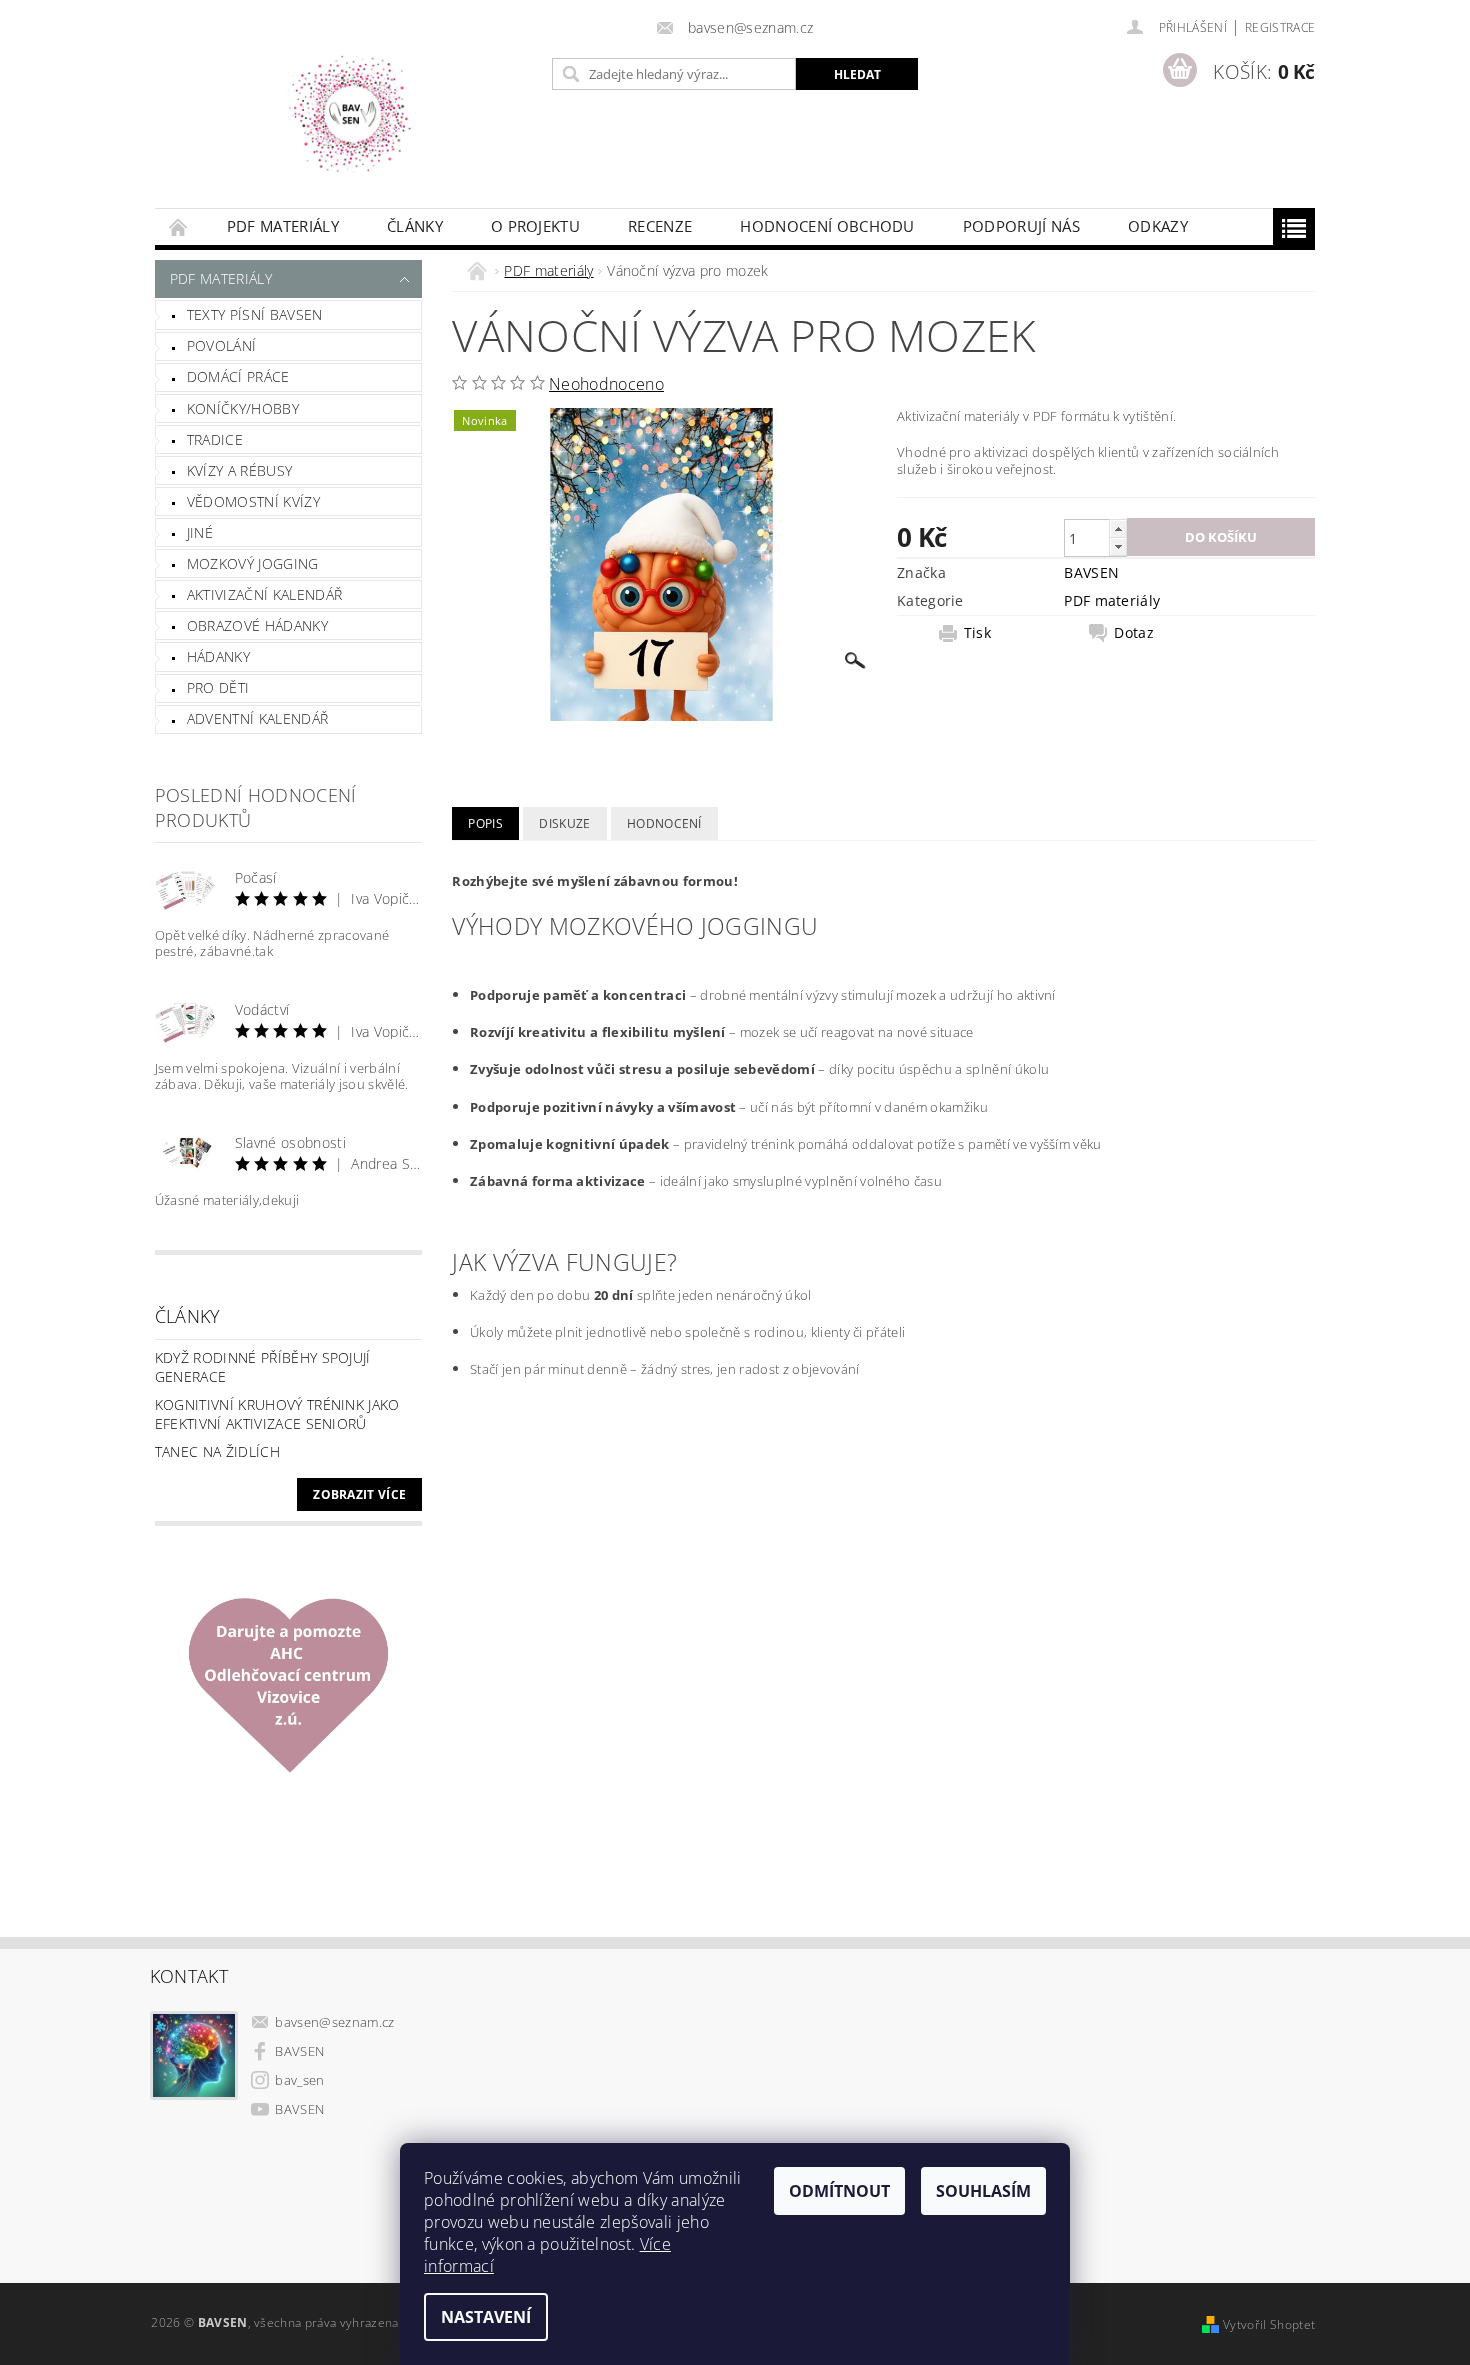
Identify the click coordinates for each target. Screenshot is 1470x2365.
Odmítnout (839, 2191)
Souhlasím (983, 2191)
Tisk (977, 633)
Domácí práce (238, 376)
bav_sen (299, 2080)
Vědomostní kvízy (253, 501)
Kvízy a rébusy (239, 470)
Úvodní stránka (179, 226)
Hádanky (218, 656)
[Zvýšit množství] (1118, 528)
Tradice (215, 439)
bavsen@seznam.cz (334, 2022)
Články (415, 226)
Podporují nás (1021, 226)
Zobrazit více (359, 1494)
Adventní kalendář (257, 718)
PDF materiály (283, 226)
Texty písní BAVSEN (255, 314)
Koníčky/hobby (243, 408)
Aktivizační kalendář (264, 594)
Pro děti (218, 687)
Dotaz (1134, 633)
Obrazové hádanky (257, 625)
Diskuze (564, 823)
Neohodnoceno (606, 384)
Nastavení (486, 2317)
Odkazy (1158, 226)
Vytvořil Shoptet (1269, 2324)
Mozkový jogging (253, 563)
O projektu (535, 226)
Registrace (1280, 27)
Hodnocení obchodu (827, 226)
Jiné (200, 532)
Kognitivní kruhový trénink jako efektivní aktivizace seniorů (277, 1414)
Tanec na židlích (217, 1451)
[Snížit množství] (1118, 546)
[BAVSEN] (350, 114)
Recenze (660, 226)
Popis (485, 823)
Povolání (222, 345)
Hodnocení (664, 823)
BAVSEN (1091, 572)
